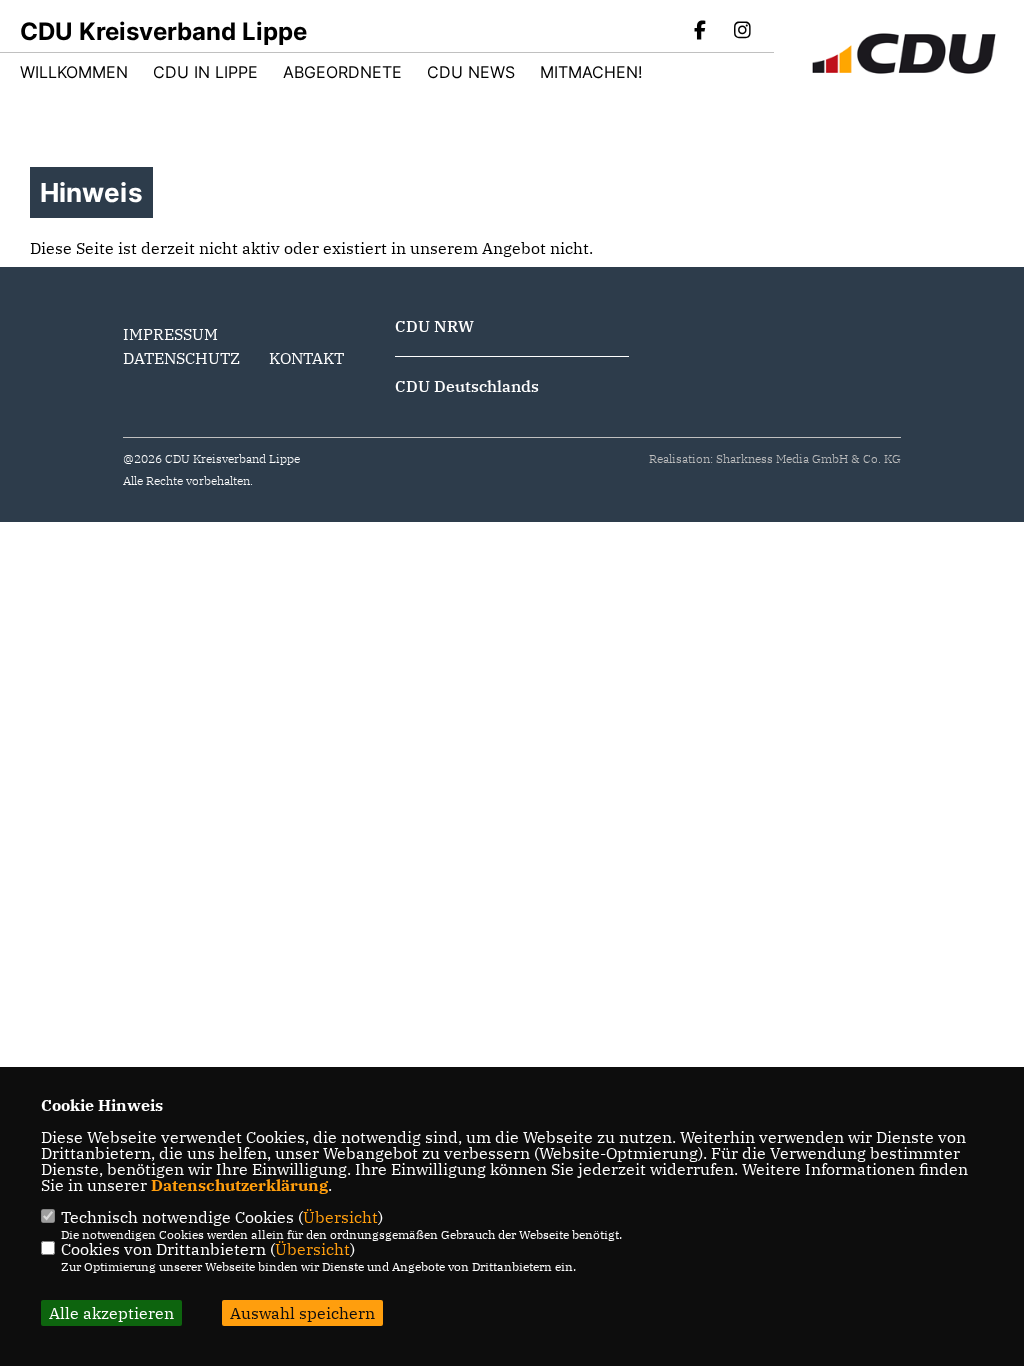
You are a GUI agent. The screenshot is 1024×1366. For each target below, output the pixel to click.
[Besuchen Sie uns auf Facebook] (701, 32)
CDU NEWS (471, 72)
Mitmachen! (591, 72)
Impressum (170, 334)
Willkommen (74, 72)
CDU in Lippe (205, 72)
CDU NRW (434, 326)
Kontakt (306, 358)
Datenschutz (181, 358)
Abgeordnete (342, 72)
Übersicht (340, 1217)
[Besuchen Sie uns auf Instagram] (742, 32)
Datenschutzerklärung (239, 1185)
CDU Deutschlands (467, 386)
